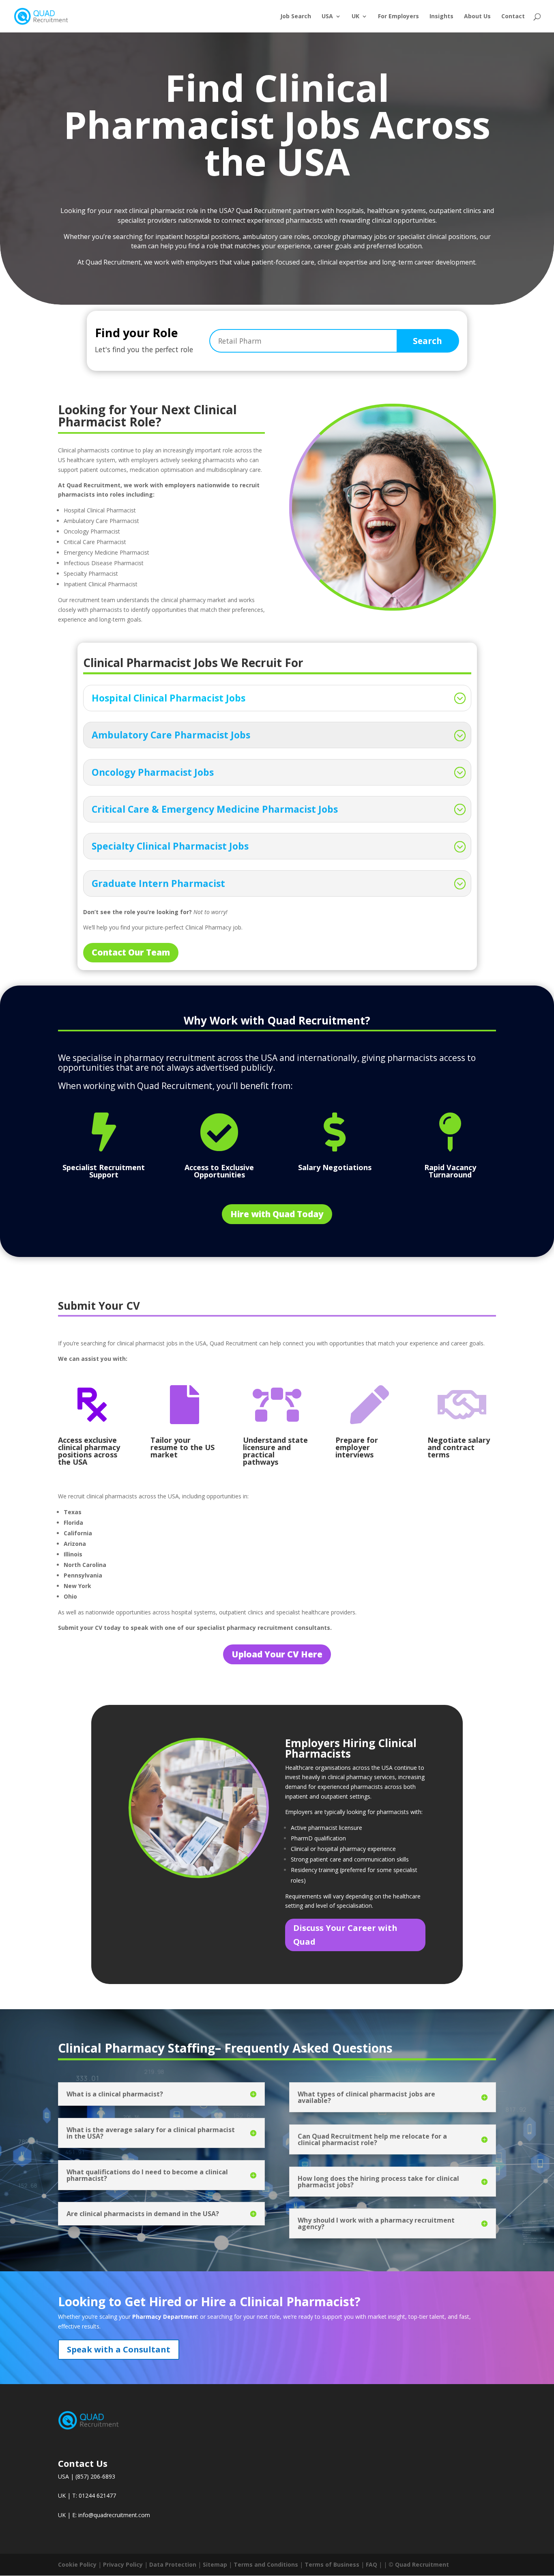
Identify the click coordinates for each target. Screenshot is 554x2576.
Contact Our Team (131, 952)
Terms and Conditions (266, 2564)
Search (427, 341)
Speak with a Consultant (119, 2349)
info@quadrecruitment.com (114, 2515)
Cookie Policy (77, 2564)
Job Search (296, 17)
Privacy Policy (123, 2564)
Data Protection (173, 2564)
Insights (441, 17)
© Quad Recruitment (419, 2564)
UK (355, 17)
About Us (477, 17)
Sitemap (215, 2564)
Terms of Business (332, 2564)
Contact (513, 17)
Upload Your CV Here (277, 1654)
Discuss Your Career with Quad (345, 1935)
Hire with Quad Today (277, 1214)
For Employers (398, 17)
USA (327, 17)
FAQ (371, 2564)
